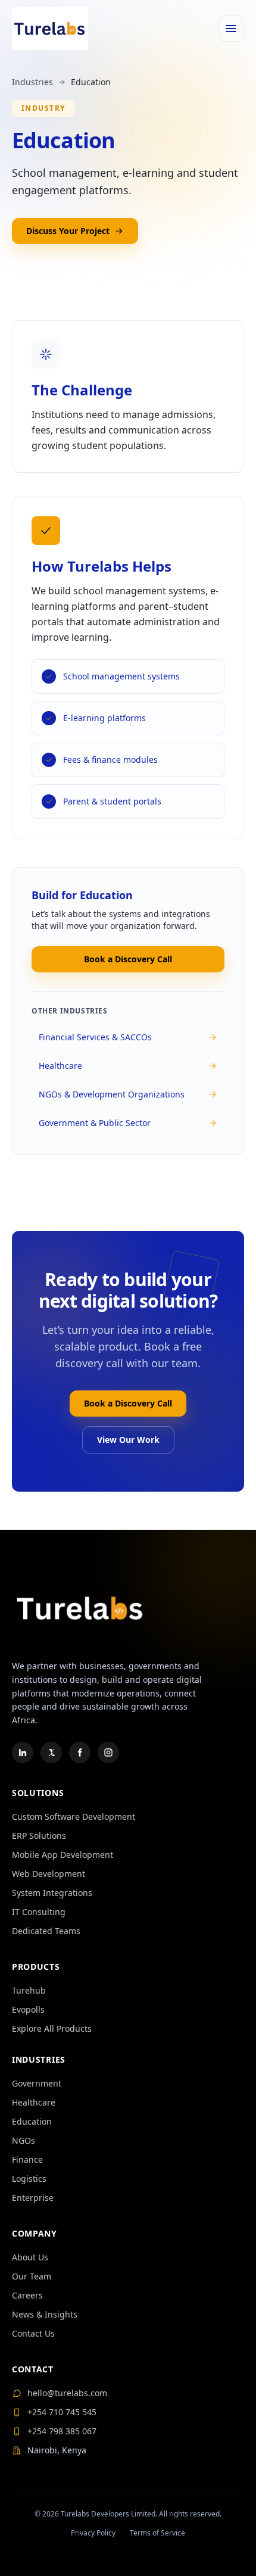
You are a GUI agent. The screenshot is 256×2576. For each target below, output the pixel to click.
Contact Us (33, 2333)
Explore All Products (52, 2028)
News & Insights (45, 2314)
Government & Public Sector (95, 1123)
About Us (30, 2257)
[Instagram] (108, 1752)
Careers (27, 2295)
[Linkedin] (23, 1752)
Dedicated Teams (46, 1931)
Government (37, 2083)
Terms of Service (157, 2533)
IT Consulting (39, 1912)
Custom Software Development (74, 1816)
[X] (51, 1752)
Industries (32, 82)
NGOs (24, 2140)
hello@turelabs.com (67, 2393)
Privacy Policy (93, 2533)
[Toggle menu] (231, 29)
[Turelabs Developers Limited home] (50, 29)
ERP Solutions (39, 1836)
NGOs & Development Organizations (112, 1094)
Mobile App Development (63, 1855)
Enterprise (33, 2198)
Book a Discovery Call (128, 959)
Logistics (29, 2179)
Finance (27, 2159)
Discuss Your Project (68, 231)
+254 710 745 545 (62, 2412)
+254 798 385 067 (62, 2431)
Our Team (32, 2276)
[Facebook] (80, 1752)
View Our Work (128, 1440)
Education (32, 2121)
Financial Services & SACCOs (95, 1037)
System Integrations (52, 1893)
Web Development (49, 1874)
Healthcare (60, 1066)
